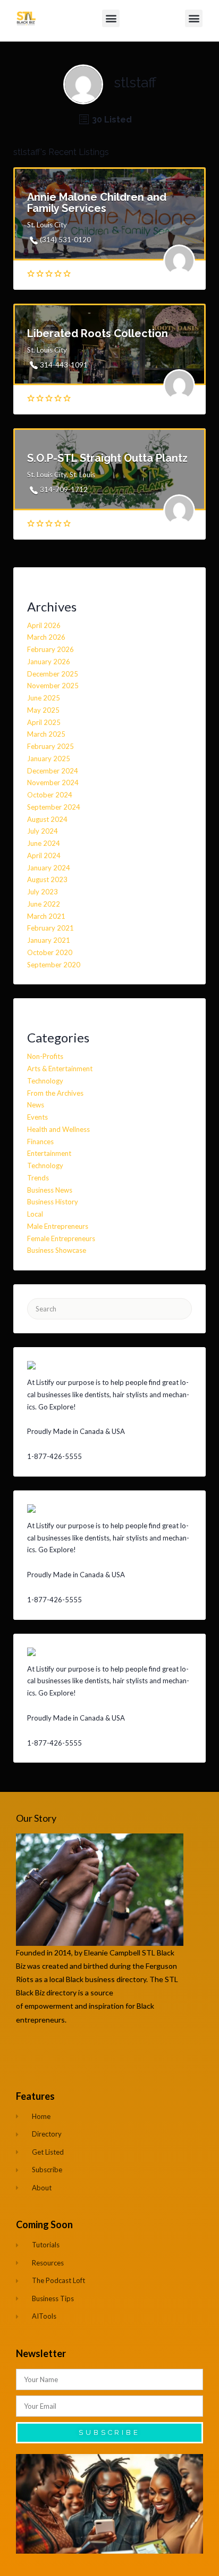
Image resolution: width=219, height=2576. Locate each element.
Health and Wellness (58, 1129)
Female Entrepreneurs (61, 1238)
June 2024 (44, 843)
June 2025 (44, 698)
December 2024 (53, 771)
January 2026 (49, 662)
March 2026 (46, 637)
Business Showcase (57, 1250)
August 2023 (47, 879)
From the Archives (55, 1093)
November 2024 (53, 782)
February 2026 (50, 649)
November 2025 (53, 686)
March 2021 (46, 916)
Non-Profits (45, 1056)
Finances (40, 1142)
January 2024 (49, 868)
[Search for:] (109, 1309)
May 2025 (43, 710)
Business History (53, 1202)
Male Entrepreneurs (58, 1226)
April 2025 (44, 722)
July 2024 (43, 831)
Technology (45, 1081)
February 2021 (50, 928)
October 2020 (50, 952)
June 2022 (44, 904)
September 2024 (54, 807)
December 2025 (53, 674)
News (36, 1105)
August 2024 (47, 819)
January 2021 (49, 940)
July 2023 (43, 892)
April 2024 (44, 855)
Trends (38, 1178)
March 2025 (46, 734)
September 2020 (54, 965)
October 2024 (50, 795)
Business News (50, 1190)
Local (35, 1214)
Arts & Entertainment (60, 1069)
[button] (111, 18)
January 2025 (49, 759)
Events (37, 1117)
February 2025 (50, 746)
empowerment (50, 2006)
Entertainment (49, 1153)
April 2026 (44, 625)
